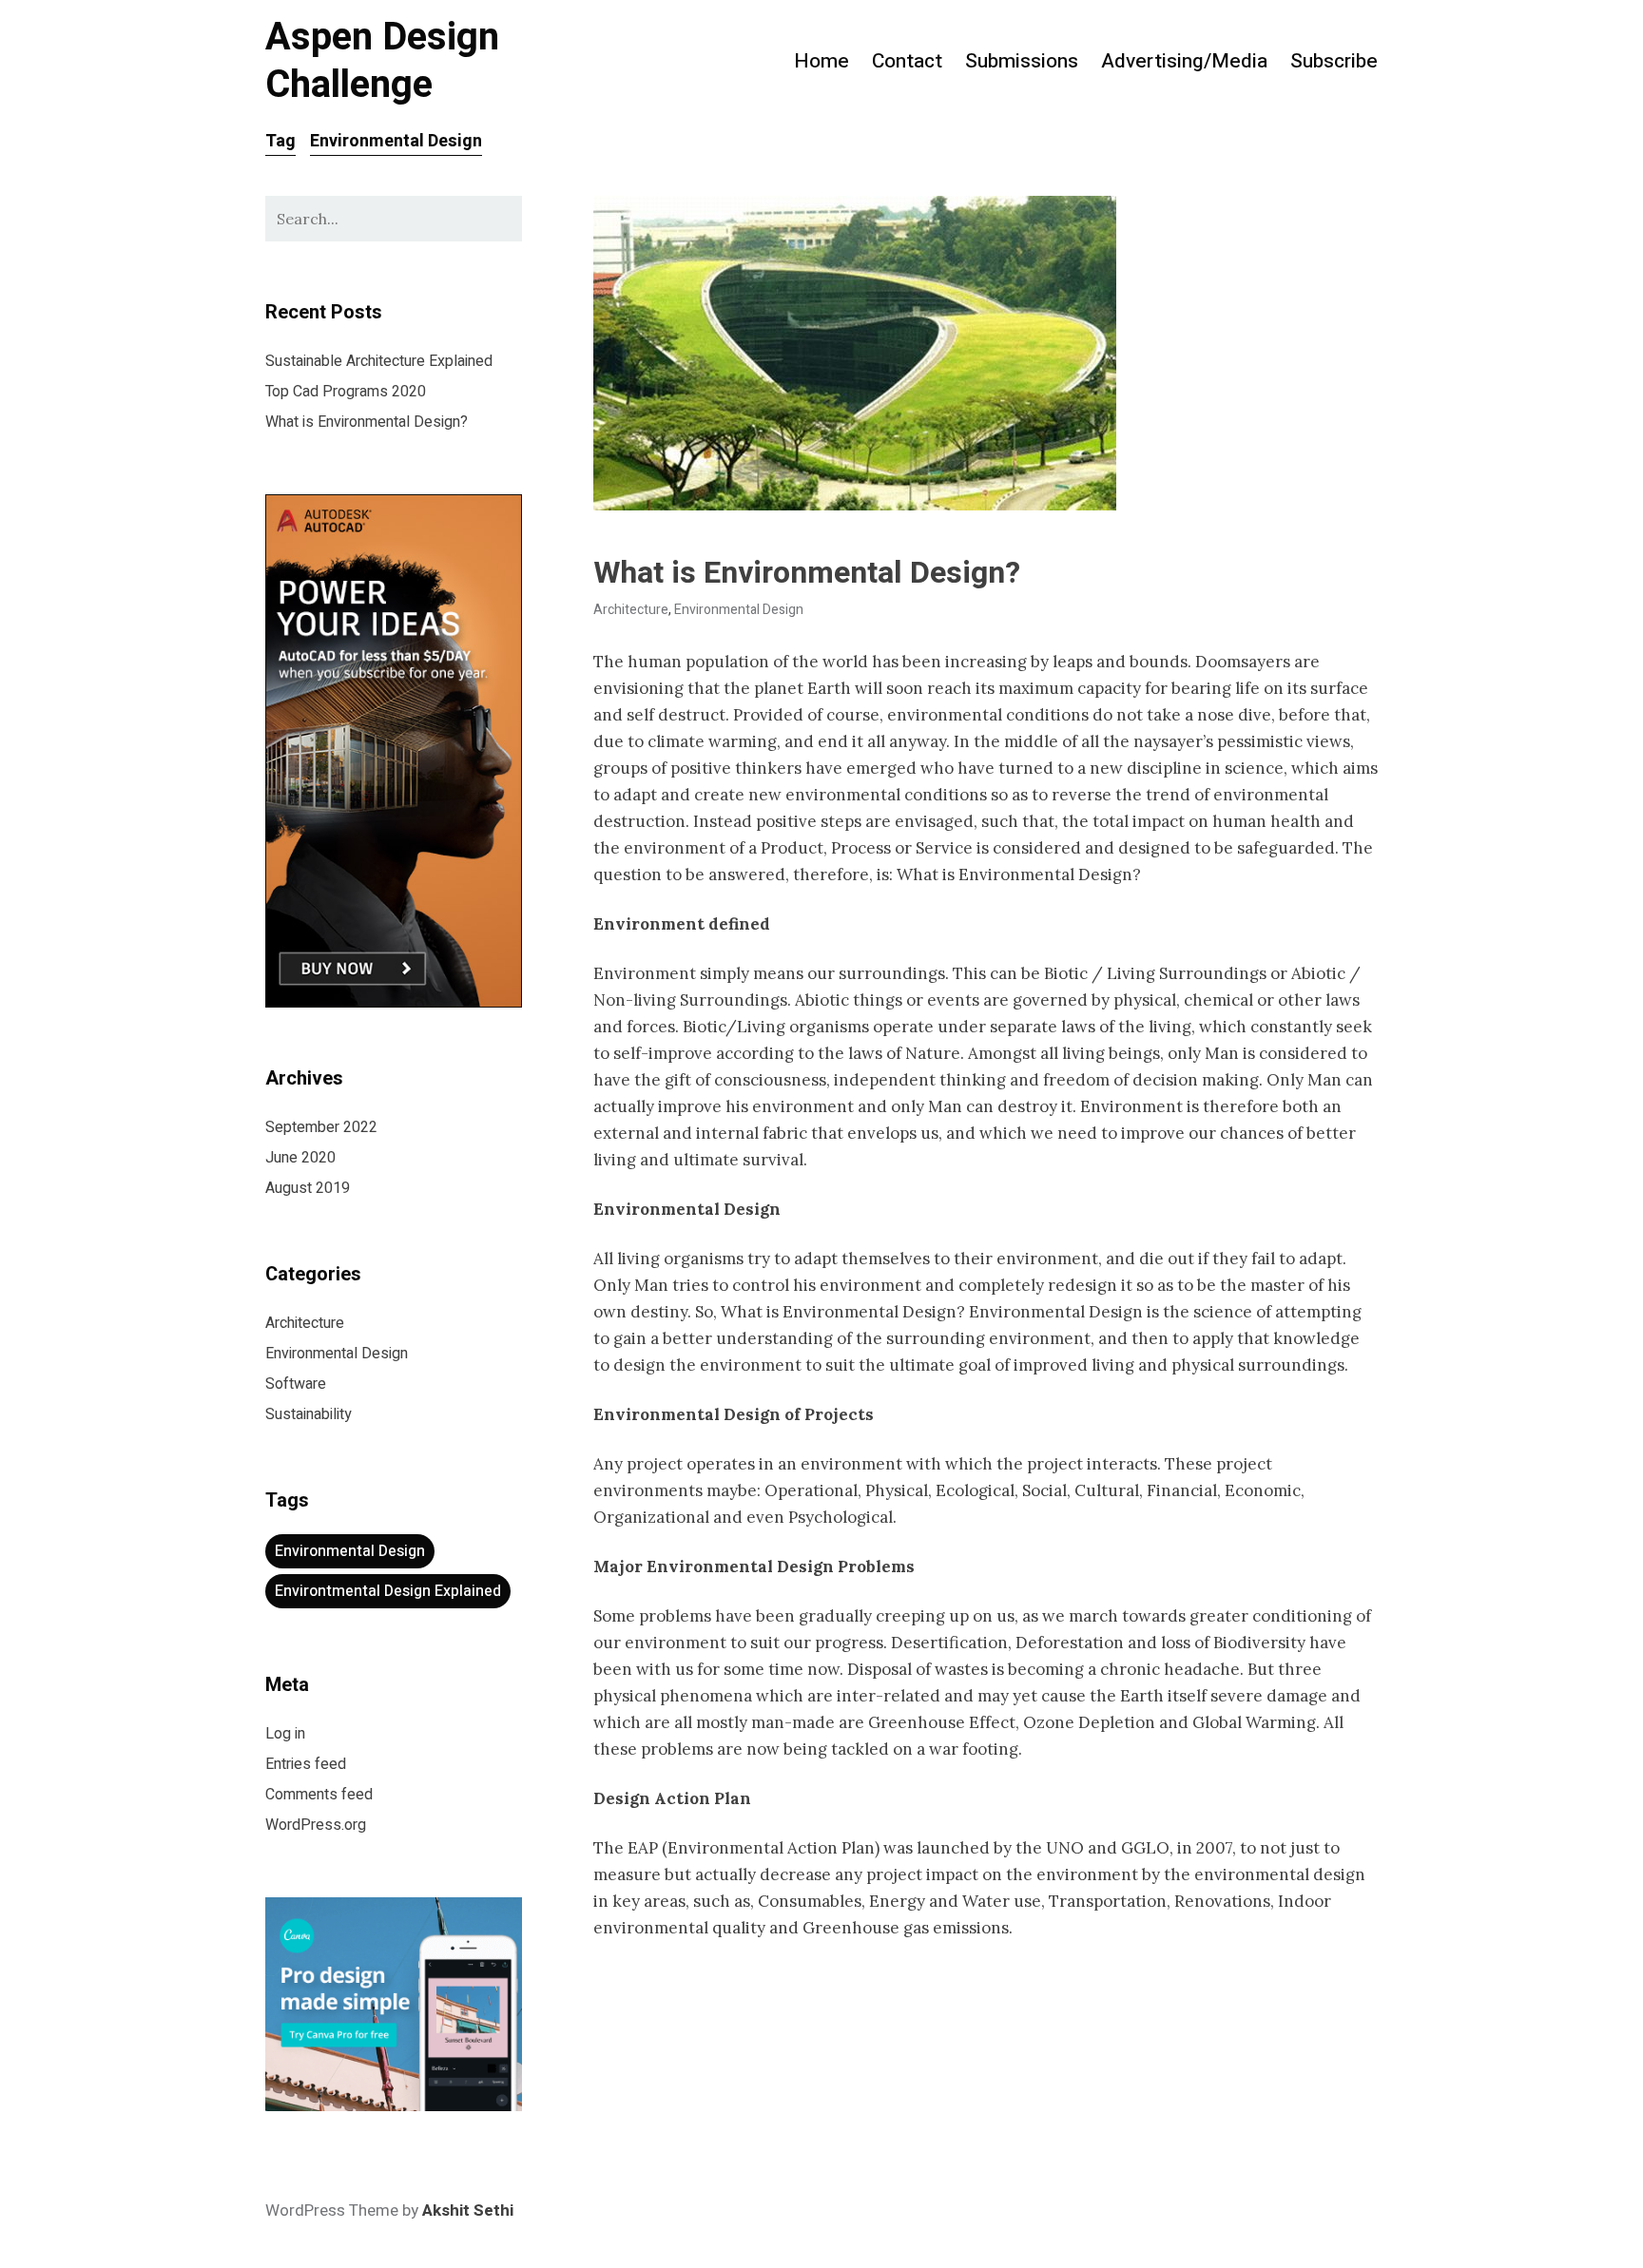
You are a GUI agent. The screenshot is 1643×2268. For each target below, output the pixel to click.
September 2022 (321, 1127)
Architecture (631, 610)
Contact (907, 61)
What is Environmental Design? (807, 573)
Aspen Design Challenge (382, 61)
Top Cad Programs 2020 (346, 392)
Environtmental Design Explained (388, 1591)
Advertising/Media (1184, 61)
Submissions (1022, 61)
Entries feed (306, 1764)
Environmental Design (739, 610)
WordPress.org (316, 1825)
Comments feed (319, 1795)
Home (821, 61)
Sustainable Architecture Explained (379, 361)
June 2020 (300, 1158)
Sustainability (309, 1414)
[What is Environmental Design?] (986, 353)
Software (296, 1384)
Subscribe (1334, 61)
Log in (285, 1734)
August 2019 (308, 1188)
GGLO (1145, 1848)
